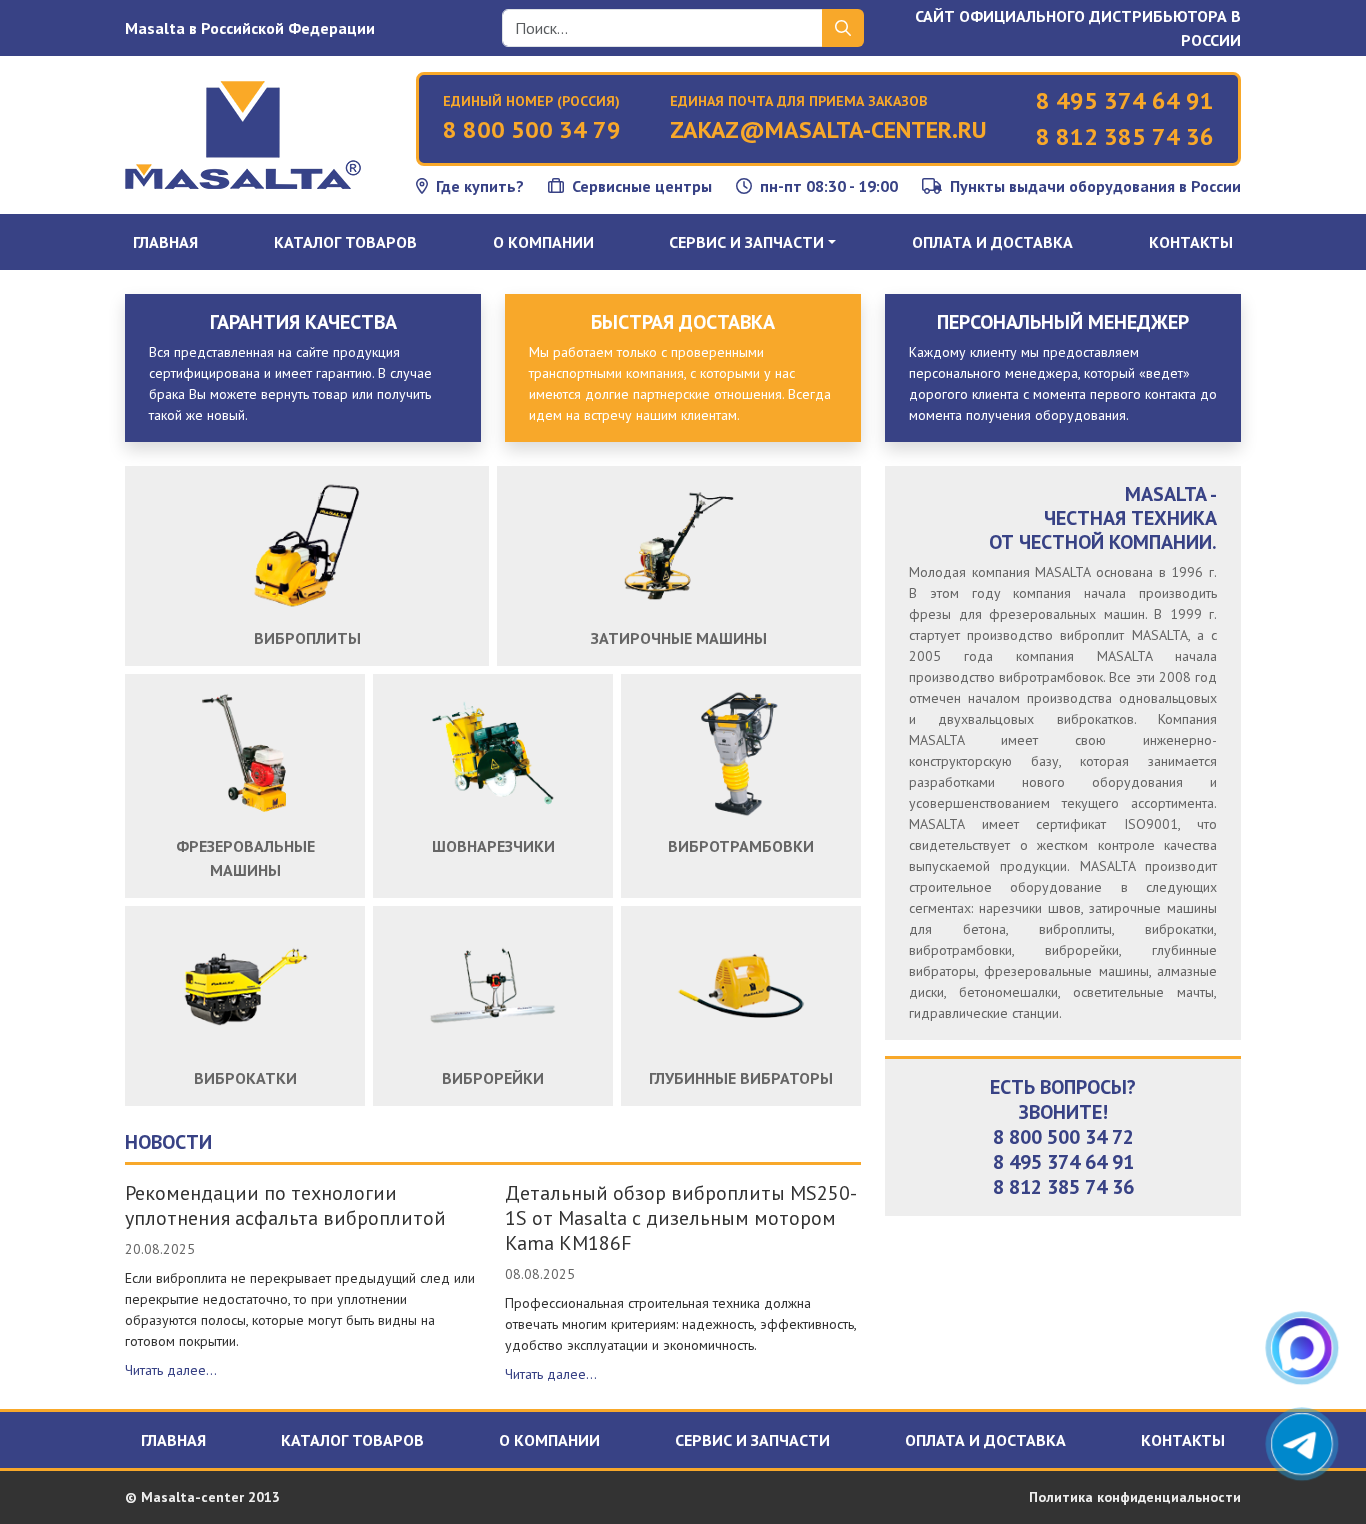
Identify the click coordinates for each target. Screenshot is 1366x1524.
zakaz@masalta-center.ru (828, 129)
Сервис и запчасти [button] (746, 242)
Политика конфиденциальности (1135, 1497)
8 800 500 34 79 (532, 129)
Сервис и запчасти (752, 1440)
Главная (165, 242)
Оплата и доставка (992, 242)
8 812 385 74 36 (1125, 136)
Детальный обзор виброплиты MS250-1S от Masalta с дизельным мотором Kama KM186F (681, 1218)
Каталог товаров (345, 242)
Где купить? (480, 186)
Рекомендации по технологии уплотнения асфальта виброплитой (285, 1205)
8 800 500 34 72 (1063, 1137)
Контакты (1191, 242)
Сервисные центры (642, 186)
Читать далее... (171, 1370)
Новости (168, 1142)
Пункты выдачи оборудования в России (1095, 186)
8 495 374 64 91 (1125, 100)
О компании (543, 242)
